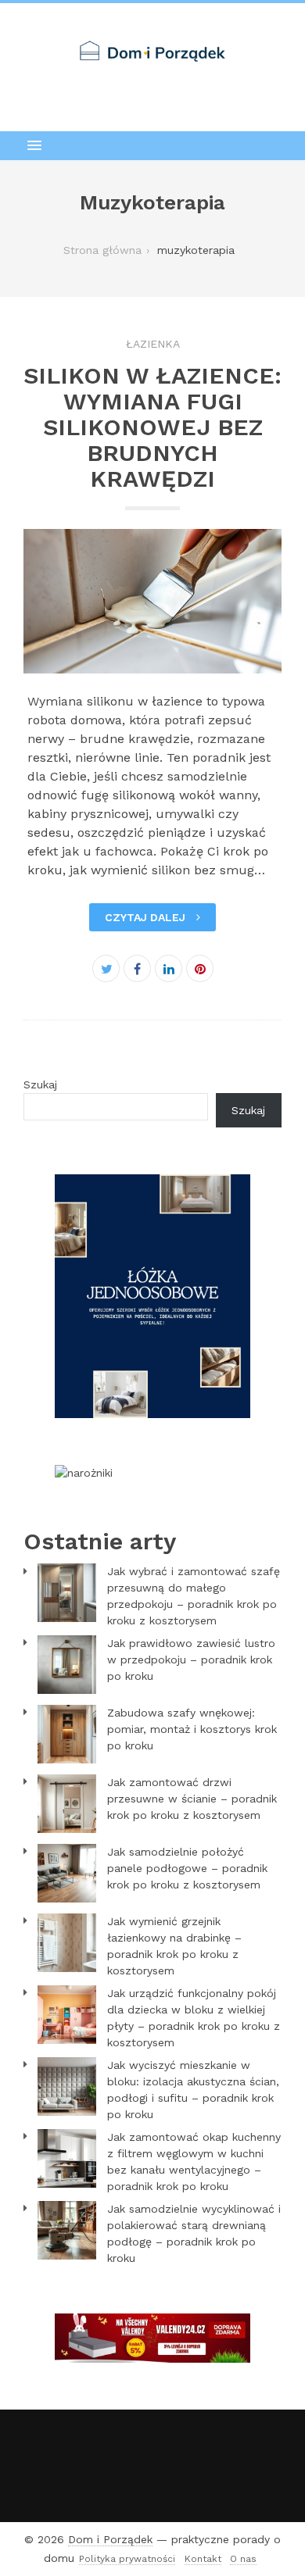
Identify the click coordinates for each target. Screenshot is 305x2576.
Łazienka (153, 344)
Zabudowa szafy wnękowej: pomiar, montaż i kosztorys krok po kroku (192, 1729)
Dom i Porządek (110, 2539)
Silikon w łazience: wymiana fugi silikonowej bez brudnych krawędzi (152, 427)
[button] (152, 145)
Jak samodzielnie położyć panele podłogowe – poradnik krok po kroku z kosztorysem (187, 1868)
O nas (243, 2559)
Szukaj (40, 1084)
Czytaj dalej (147, 917)
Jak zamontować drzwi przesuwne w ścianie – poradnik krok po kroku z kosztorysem (192, 1799)
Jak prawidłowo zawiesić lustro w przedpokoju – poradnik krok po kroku (191, 1660)
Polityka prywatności (127, 2559)
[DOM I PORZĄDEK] (152, 51)
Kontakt (203, 2559)
